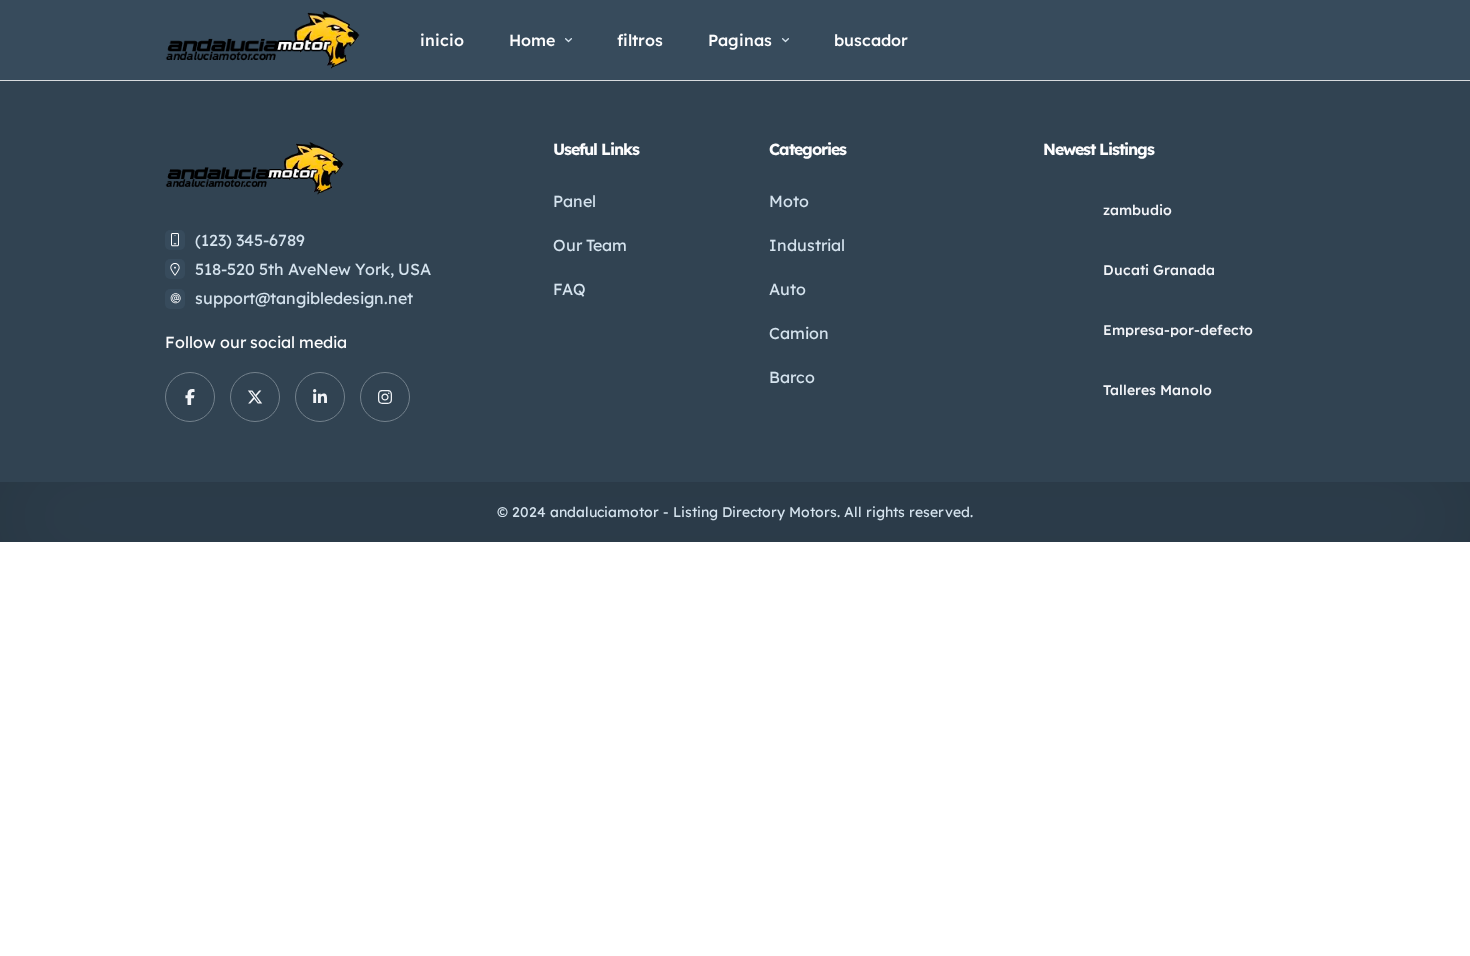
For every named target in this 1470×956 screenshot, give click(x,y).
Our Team (590, 245)
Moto (789, 201)
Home (532, 40)
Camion (799, 333)
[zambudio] (1065, 209)
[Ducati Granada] (1065, 269)
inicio (442, 40)
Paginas (740, 40)
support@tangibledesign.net (304, 298)
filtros (640, 40)
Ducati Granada (1159, 270)
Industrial (807, 245)
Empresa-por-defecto (1178, 330)
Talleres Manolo (1157, 390)
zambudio (1137, 210)
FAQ (569, 289)
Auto (787, 289)
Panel (574, 201)
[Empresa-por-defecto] (1065, 329)
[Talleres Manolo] (1065, 389)
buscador (871, 40)
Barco (792, 377)
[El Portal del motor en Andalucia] (262, 40)
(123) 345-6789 (250, 240)
